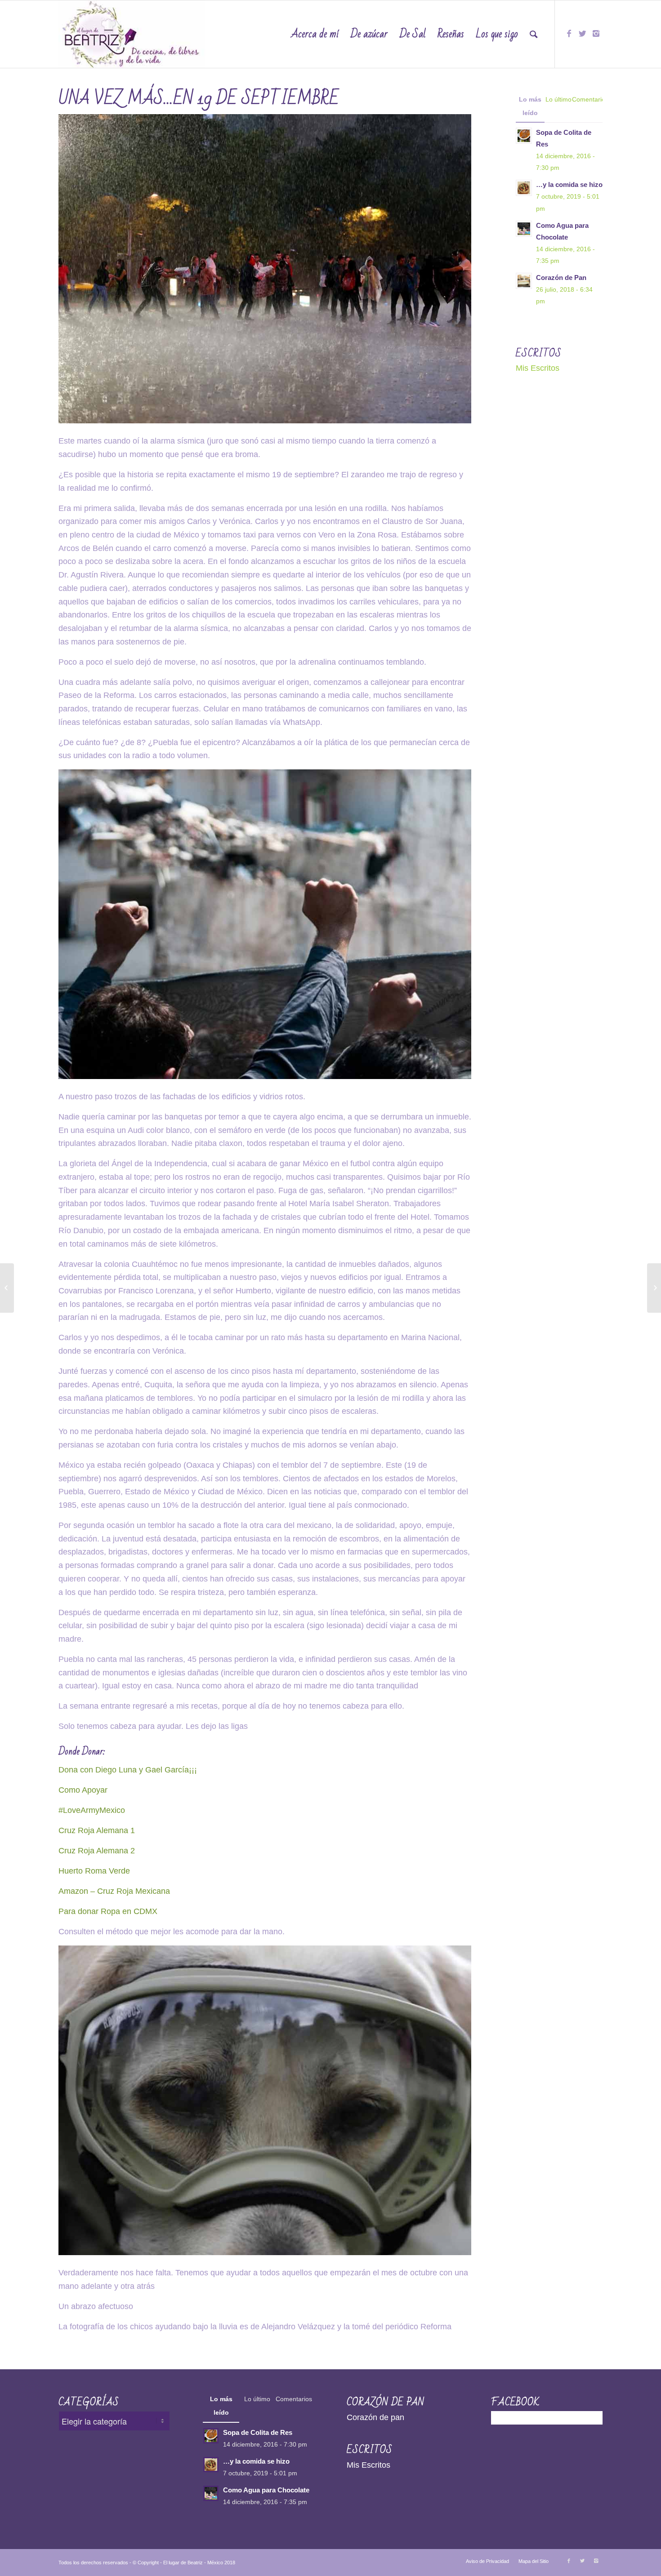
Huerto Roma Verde (94, 1871)
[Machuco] (654, 1288)
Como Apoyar (83, 1790)
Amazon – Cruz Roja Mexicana (114, 1891)
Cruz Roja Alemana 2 (98, 1851)
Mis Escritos (538, 368)
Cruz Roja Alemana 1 (97, 1830)
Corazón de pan (375, 2417)
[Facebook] (569, 34)
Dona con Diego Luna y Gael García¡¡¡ (128, 1770)
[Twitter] (582, 34)
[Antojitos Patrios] (7, 1288)
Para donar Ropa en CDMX (108, 1911)
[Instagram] (596, 34)
